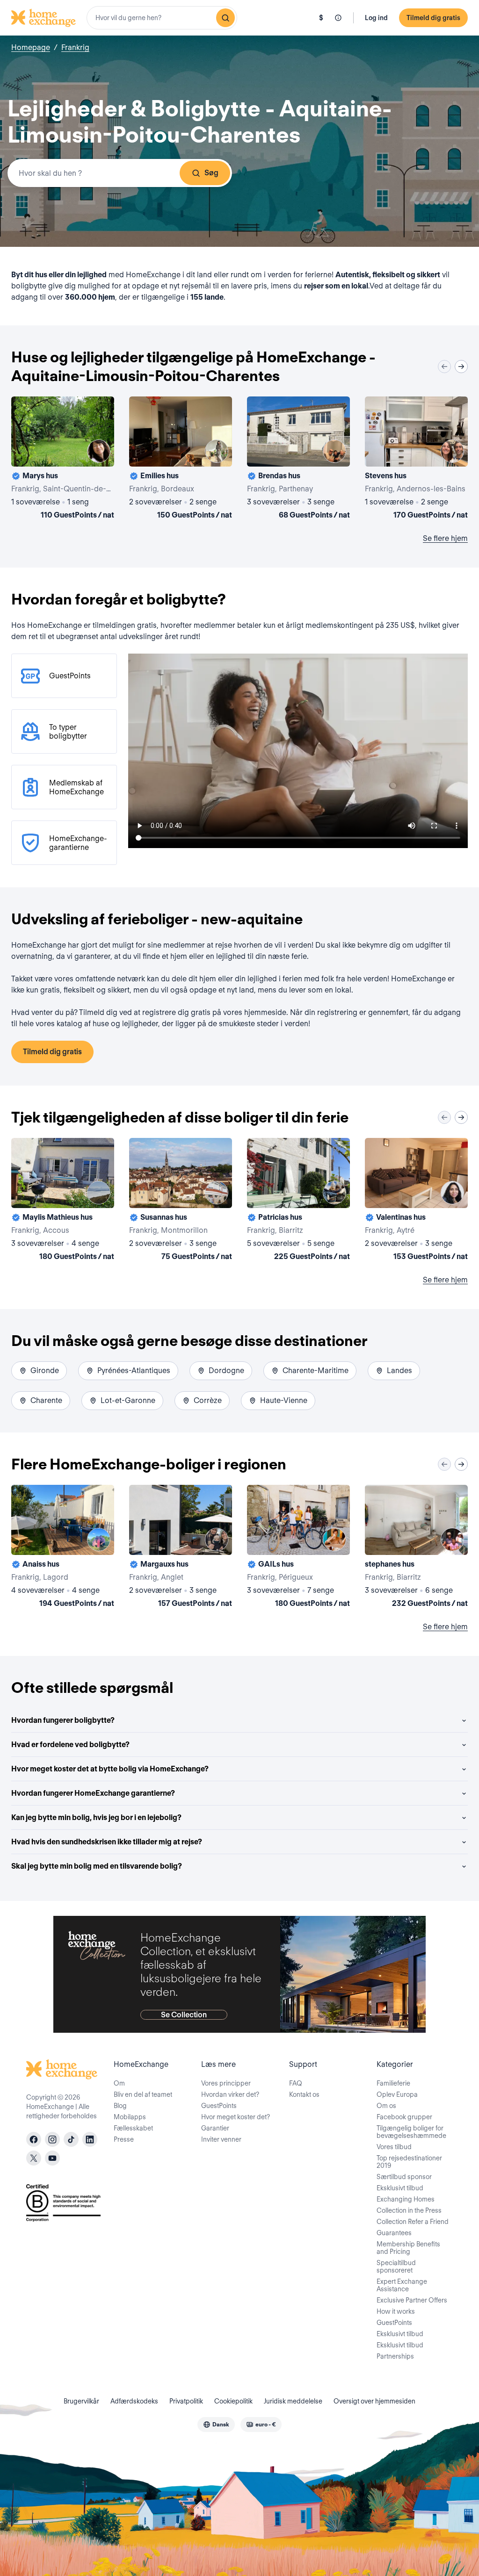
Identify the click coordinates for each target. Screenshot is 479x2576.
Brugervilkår (81, 2401)
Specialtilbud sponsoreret (396, 2267)
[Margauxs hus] (181, 1548)
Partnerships (395, 2356)
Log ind (376, 18)
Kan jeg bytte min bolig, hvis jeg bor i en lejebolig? (96, 1817)
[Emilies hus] (181, 460)
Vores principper (226, 2083)
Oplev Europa (397, 2094)
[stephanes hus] (416, 1548)
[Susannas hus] (181, 1201)
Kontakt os (304, 2094)
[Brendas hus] (298, 460)
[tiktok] (71, 2139)
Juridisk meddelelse (293, 2401)
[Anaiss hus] (63, 1548)
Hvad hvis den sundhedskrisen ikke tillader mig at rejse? (107, 1842)
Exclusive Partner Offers (412, 2300)
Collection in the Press (409, 2210)
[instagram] (52, 2139)
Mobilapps (130, 2117)
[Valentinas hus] (416, 1201)
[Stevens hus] (416, 460)
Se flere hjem (445, 538)
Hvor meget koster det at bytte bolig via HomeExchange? (110, 1769)
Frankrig (75, 47)
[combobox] (162, 18)
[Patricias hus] (298, 1201)
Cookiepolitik (233, 2401)
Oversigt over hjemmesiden (374, 2401)
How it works (396, 2311)
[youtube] (52, 2158)
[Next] (461, 367)
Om (119, 2083)
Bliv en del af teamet (143, 2094)
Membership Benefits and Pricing (408, 2248)
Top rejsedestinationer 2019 (409, 2162)
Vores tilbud (394, 2147)
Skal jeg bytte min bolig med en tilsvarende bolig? (97, 1866)
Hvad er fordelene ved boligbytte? (70, 1745)
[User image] (99, 451)
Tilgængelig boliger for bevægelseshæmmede (411, 2132)
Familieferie (393, 2083)
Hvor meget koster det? (236, 2117)
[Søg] (225, 18)
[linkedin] (90, 2139)
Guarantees (394, 2233)
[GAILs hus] (298, 1548)
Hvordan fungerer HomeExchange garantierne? (93, 1793)
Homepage (31, 47)
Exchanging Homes (406, 2199)
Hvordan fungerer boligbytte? (63, 1720)
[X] (34, 2158)
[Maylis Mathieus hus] (63, 1201)
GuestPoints (219, 2106)
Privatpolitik (186, 2401)
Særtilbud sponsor (404, 2177)
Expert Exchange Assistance (402, 2285)
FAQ (296, 2083)
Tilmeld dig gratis (433, 18)
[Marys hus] (63, 460)
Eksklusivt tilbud (400, 2188)
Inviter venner (221, 2139)
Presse (124, 2139)
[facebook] (34, 2139)
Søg (211, 173)
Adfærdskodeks (134, 2401)
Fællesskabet (133, 2128)
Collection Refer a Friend (413, 2222)
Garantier (215, 2128)
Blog (120, 2106)
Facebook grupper (404, 2117)
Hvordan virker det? (230, 2094)
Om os (386, 2106)
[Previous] (444, 367)
